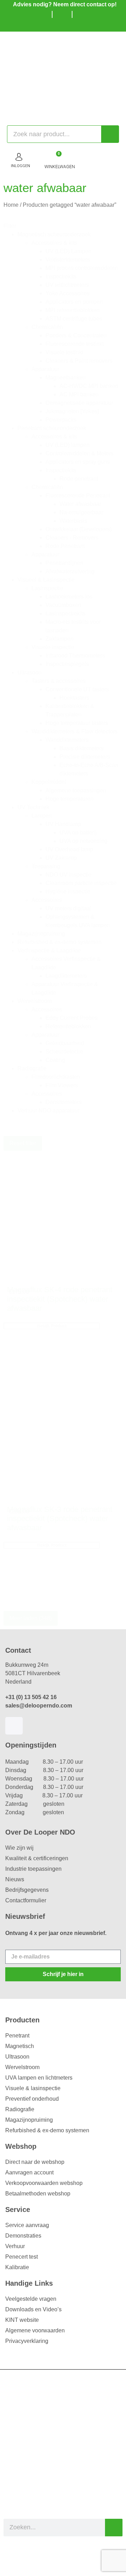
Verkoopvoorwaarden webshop (44, 2183)
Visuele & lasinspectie (33, 2088)
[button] (70, 235)
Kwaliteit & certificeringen (37, 1858)
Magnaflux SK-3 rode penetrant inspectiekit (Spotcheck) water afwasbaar (60, 1519)
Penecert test (22, 2257)
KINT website (22, 2320)
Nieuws (15, 1879)
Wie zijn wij (19, 1848)
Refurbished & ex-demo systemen (47, 2130)
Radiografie (20, 2109)
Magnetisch (20, 2046)
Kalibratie (17, 2267)
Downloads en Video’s (33, 2309)
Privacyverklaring (27, 2341)
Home (11, 205)
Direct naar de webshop (35, 2162)
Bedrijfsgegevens (27, 1890)
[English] (65, 25)
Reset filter (23, 1143)
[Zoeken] (110, 134)
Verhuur (15, 2246)
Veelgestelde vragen (31, 2299)
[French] (75, 25)
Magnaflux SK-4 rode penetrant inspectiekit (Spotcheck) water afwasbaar (60, 1299)
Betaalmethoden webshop (38, 2194)
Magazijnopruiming (29, 2120)
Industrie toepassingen (33, 1869)
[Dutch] (54, 25)
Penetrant (17, 2036)
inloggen (20, 166)
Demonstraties (23, 2236)
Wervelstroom (22, 2067)
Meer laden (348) (31, 1618)
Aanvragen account (29, 2172)
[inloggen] (19, 157)
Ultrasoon (17, 2057)
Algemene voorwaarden (35, 2330)
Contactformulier (26, 1900)
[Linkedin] (14, 1726)
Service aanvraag (27, 2225)
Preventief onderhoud (32, 2099)
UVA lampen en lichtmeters (39, 2078)
